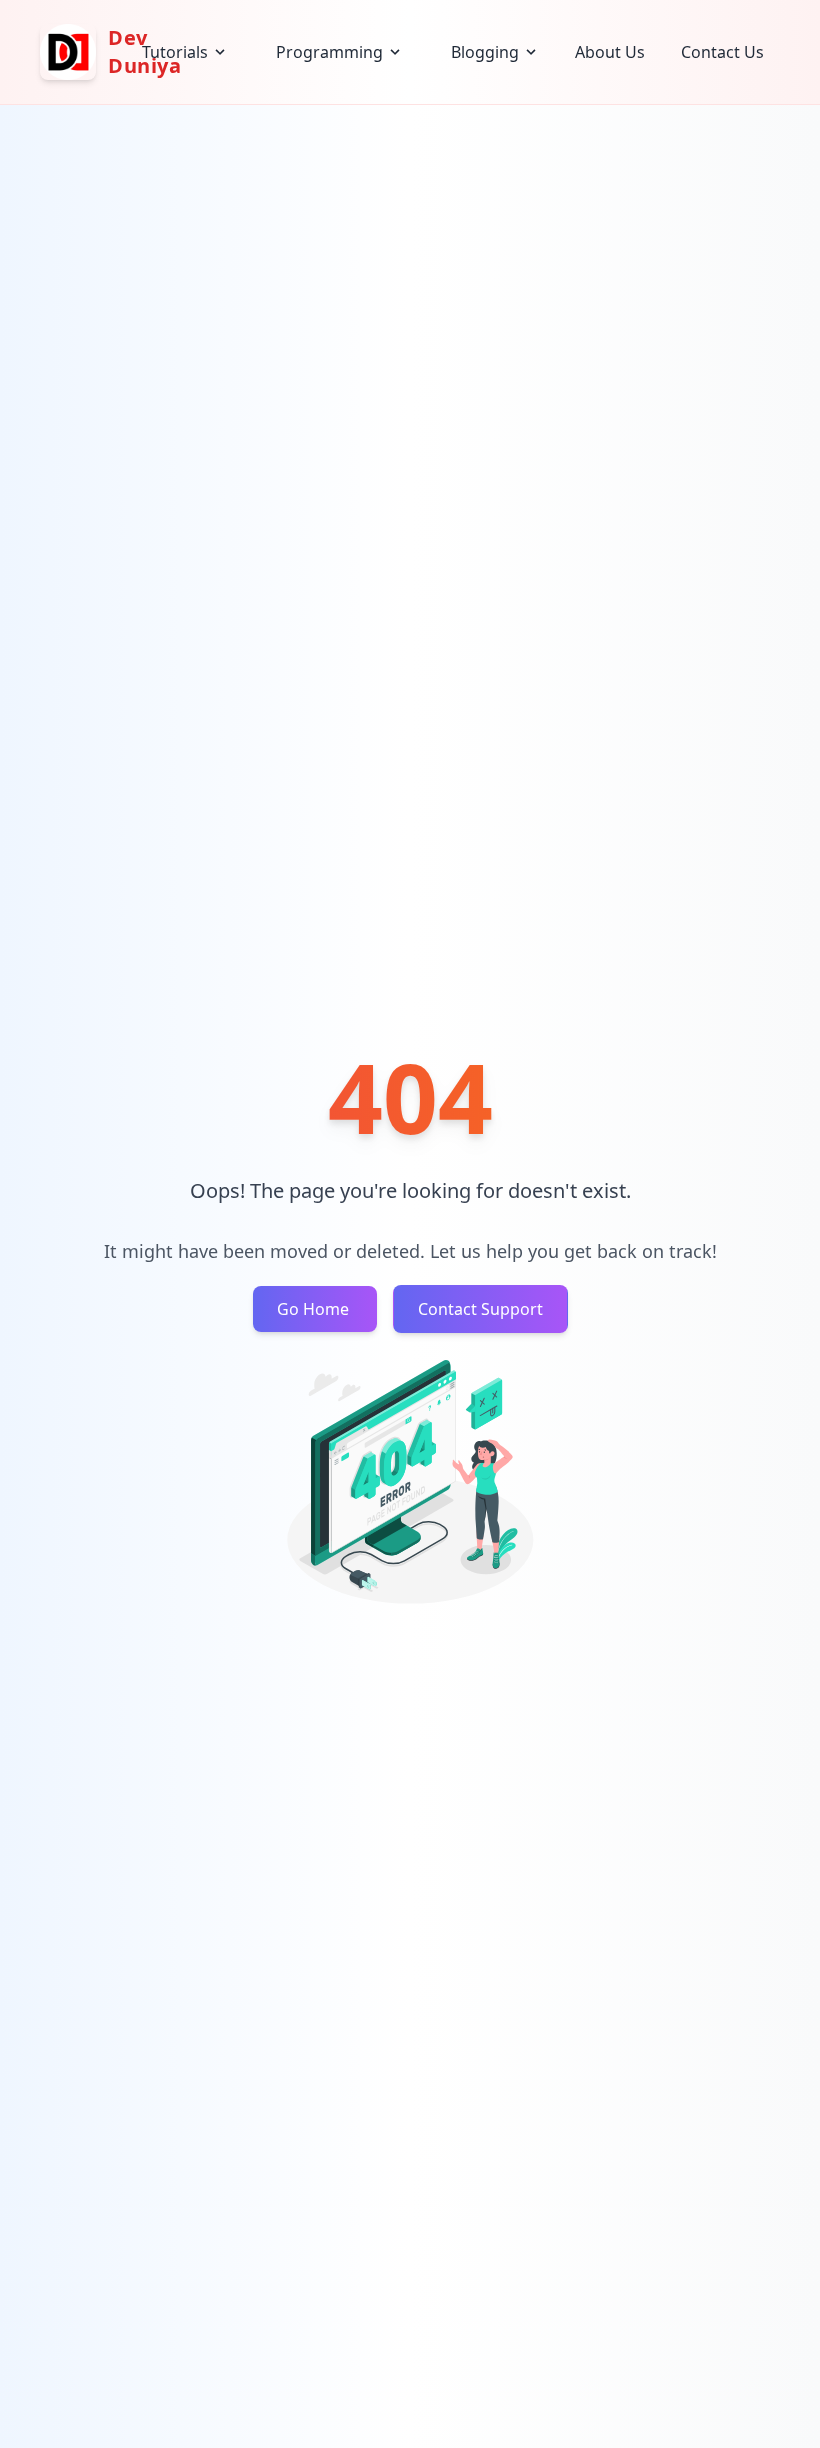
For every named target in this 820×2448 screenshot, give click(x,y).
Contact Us (722, 52)
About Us (610, 52)
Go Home (315, 1309)
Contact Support (480, 1309)
